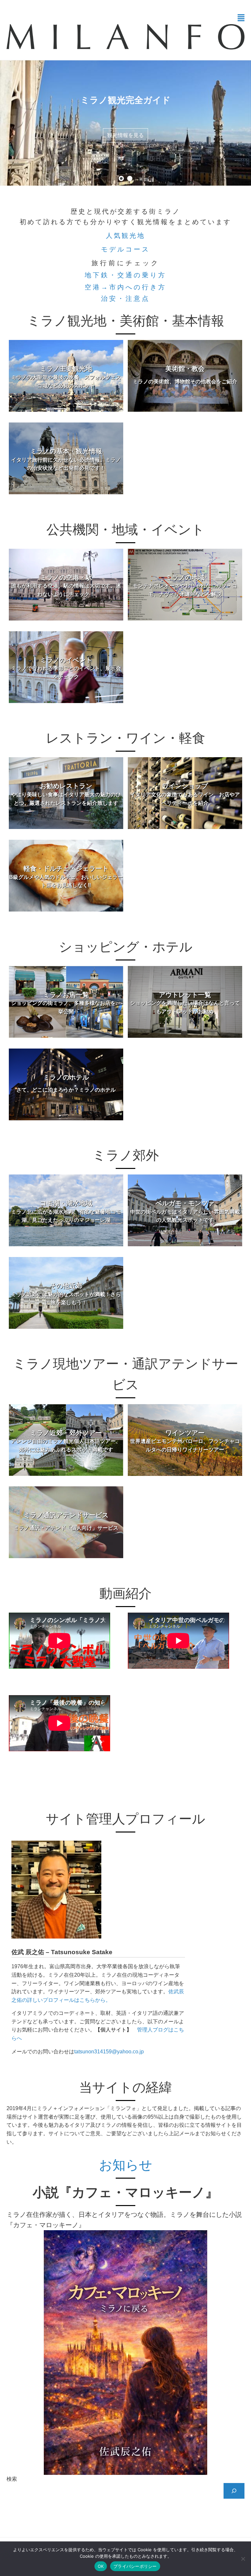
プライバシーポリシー (135, 2566)
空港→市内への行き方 (125, 287)
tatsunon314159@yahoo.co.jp (109, 2052)
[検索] (234, 2491)
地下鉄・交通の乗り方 (125, 275)
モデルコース (125, 249)
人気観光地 (125, 236)
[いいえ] (243, 2559)
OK (101, 2566)
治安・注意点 (125, 299)
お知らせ (126, 2165)
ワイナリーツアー (125, 135)
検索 (12, 2479)
